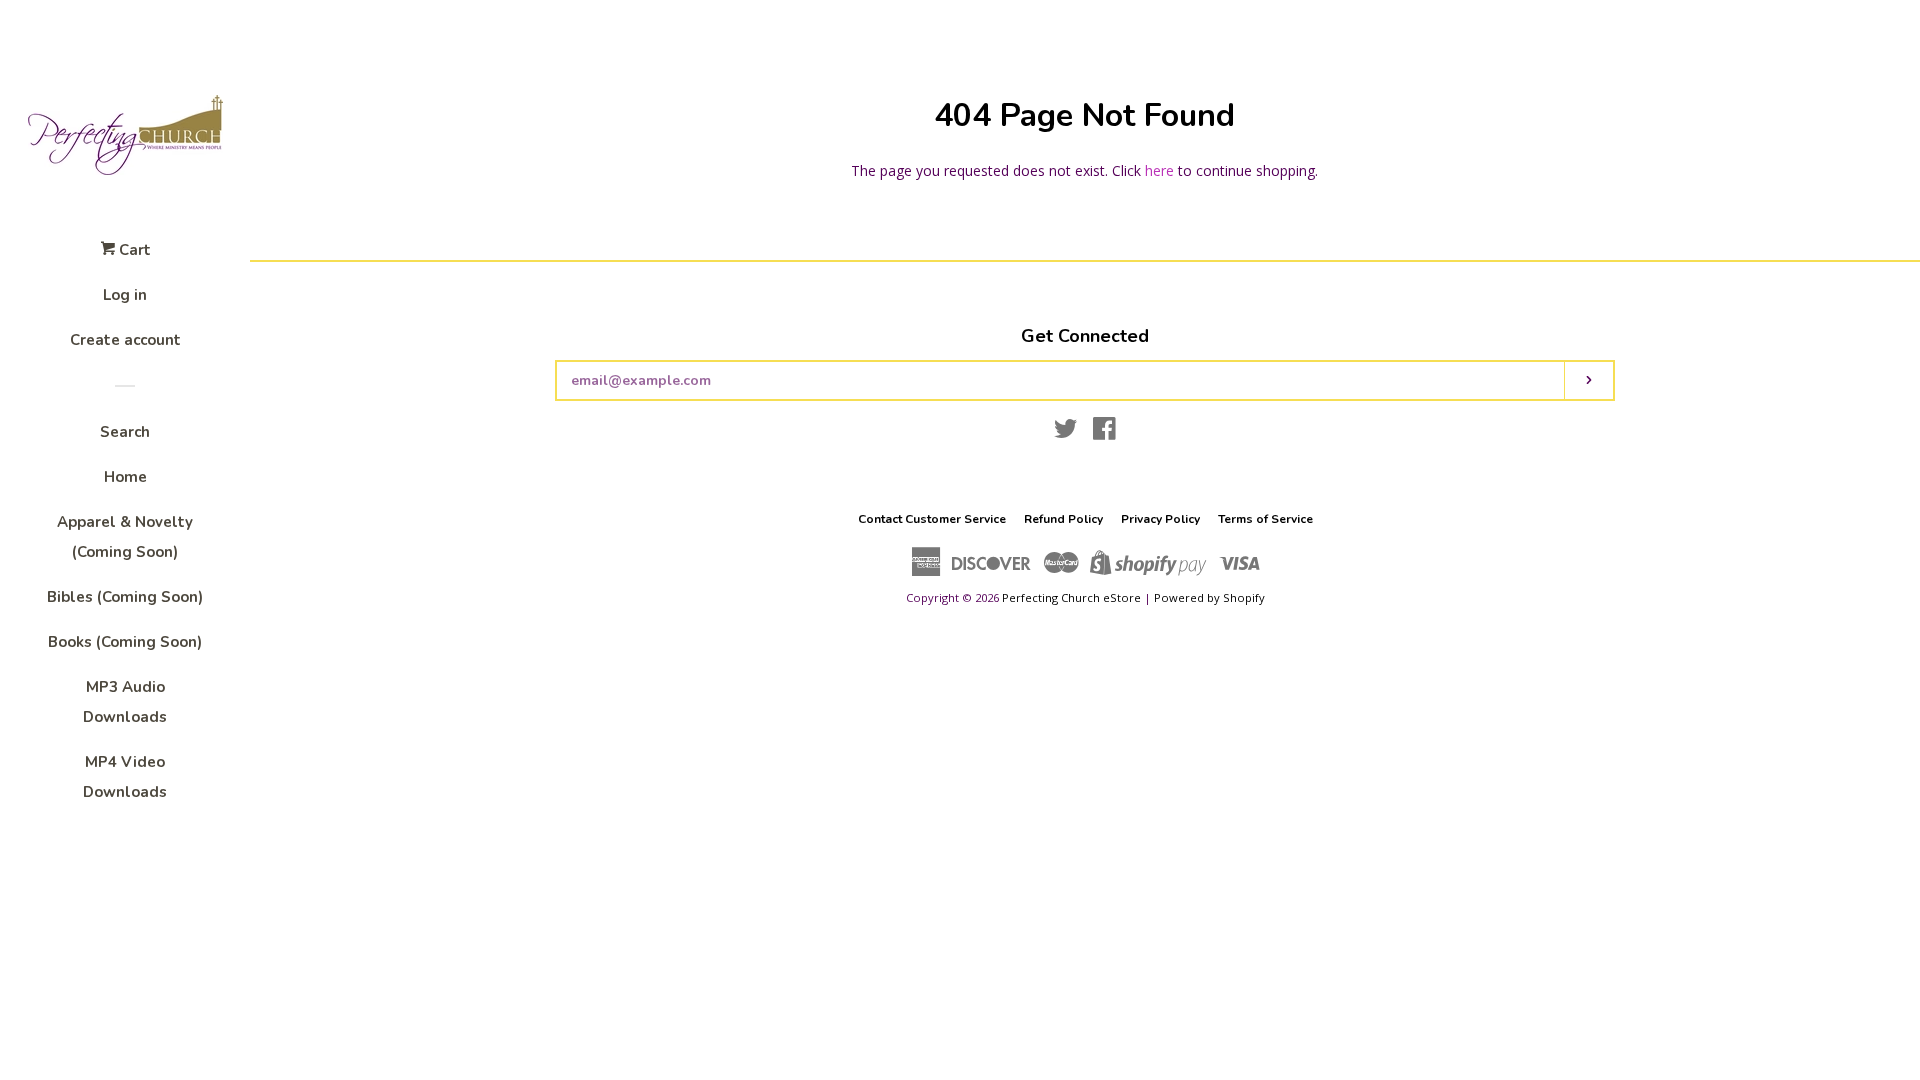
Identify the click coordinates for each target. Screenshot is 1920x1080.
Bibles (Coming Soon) (125, 597)
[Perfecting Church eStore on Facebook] (1104, 432)
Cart (133, 250)
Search (125, 432)
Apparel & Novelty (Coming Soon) (125, 537)
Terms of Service (1265, 519)
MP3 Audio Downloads (125, 702)
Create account (125, 340)
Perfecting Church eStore (1071, 597)
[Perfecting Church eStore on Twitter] (1066, 432)
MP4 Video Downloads (125, 777)
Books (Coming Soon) (125, 642)
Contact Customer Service (932, 519)
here (1159, 170)
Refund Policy (1063, 519)
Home (125, 477)
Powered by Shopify (1209, 597)
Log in (125, 295)
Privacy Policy (1160, 519)
